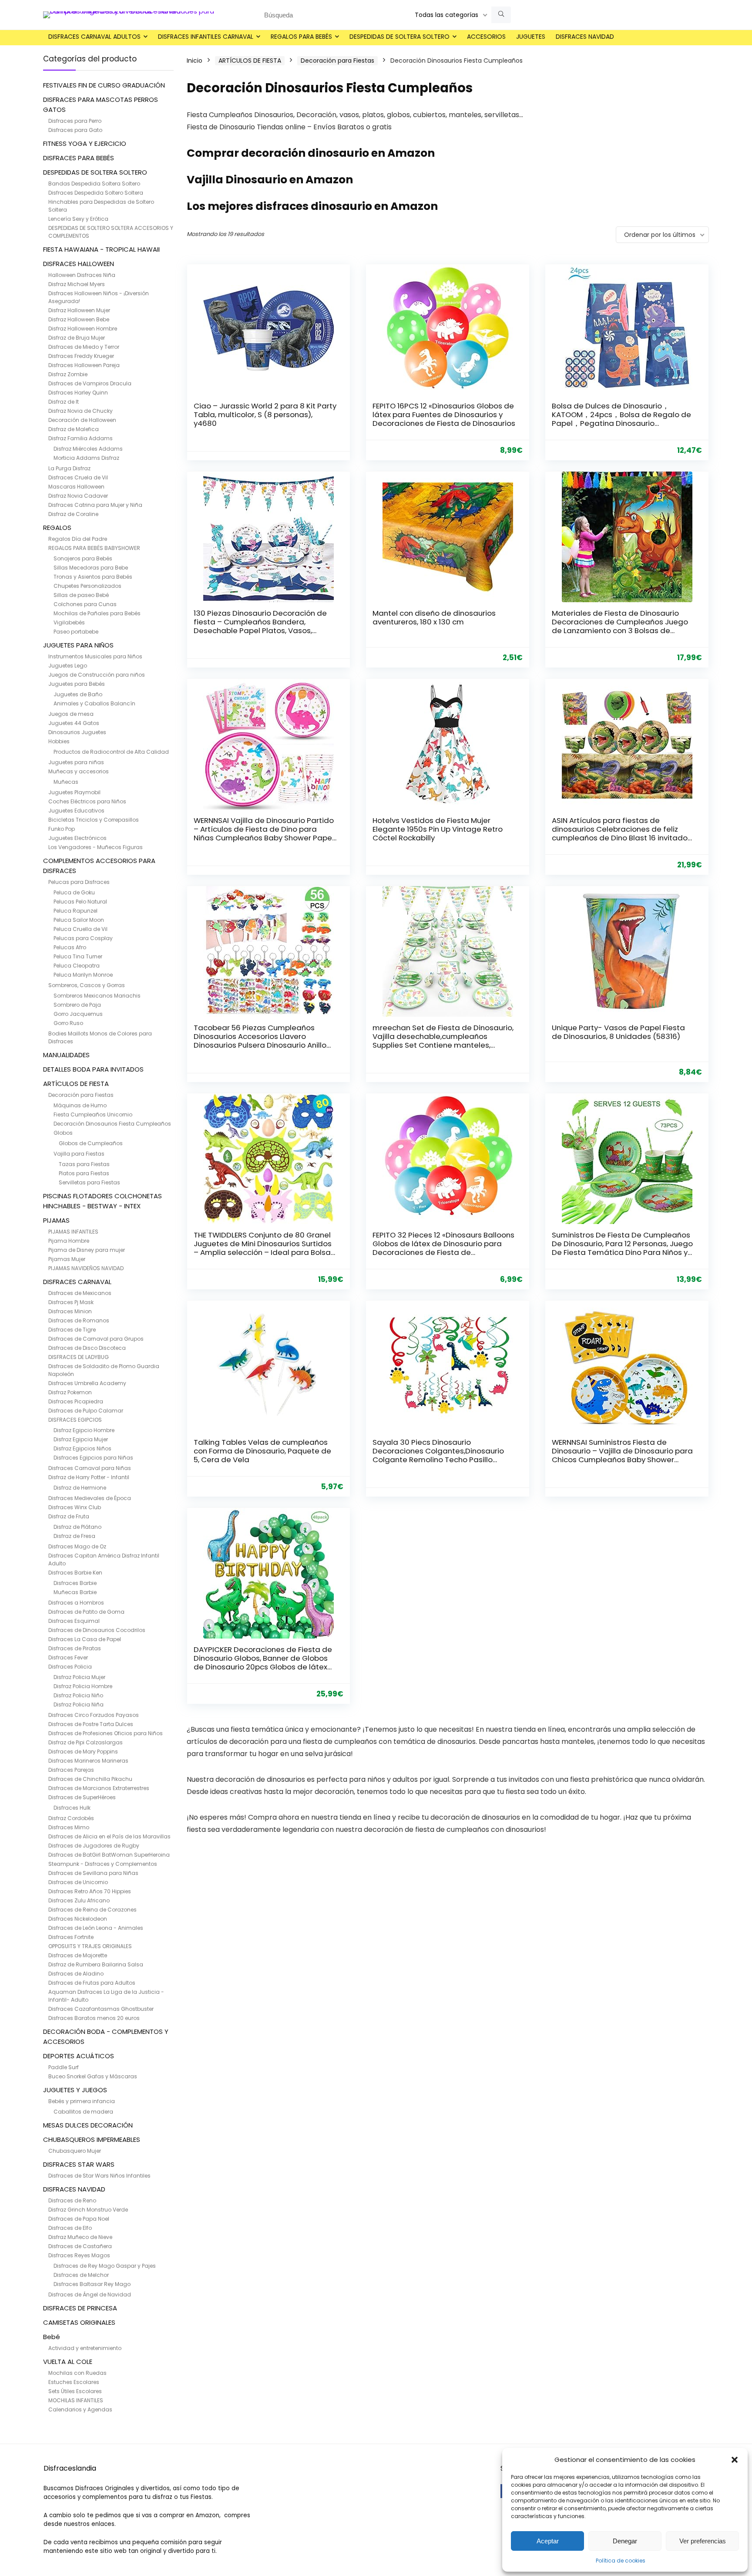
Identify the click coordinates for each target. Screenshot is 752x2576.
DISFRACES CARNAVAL (77, 1282)
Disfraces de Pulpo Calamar (86, 1411)
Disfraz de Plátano (77, 1527)
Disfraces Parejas (71, 1770)
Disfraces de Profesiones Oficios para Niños (106, 1733)
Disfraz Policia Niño (78, 1695)
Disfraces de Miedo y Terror (84, 347)
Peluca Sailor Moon (79, 920)
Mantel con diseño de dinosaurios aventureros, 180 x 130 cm (434, 617)
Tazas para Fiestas (84, 1164)
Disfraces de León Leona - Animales (96, 1928)
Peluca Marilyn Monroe (83, 975)
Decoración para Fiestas (81, 1095)
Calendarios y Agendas (80, 2409)
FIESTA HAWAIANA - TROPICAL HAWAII (101, 249)
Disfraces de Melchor (81, 2275)
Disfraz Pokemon (70, 1392)
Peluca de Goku (74, 892)
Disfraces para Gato (75, 130)
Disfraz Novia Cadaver (78, 496)
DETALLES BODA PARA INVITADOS (93, 1069)
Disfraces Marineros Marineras (88, 1761)
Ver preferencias (703, 2541)
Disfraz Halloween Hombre (83, 329)
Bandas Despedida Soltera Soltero (94, 184)
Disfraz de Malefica (74, 429)
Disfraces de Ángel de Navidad (90, 2294)
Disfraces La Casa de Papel (85, 1639)
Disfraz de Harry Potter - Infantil (89, 1477)
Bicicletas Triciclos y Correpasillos (94, 820)
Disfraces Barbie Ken (75, 1573)
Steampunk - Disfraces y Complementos (103, 1864)
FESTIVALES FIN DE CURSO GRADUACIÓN (104, 85)
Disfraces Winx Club (75, 1507)
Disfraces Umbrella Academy (87, 1383)
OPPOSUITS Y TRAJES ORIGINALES (90, 1946)
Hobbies (59, 741)
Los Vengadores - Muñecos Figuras (96, 847)
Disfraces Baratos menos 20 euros (94, 2018)
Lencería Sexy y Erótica (78, 219)
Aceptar (548, 2541)
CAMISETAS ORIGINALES (79, 2322)
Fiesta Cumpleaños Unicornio (93, 1114)
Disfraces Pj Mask (71, 1302)
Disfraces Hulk (72, 1808)
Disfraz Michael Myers (77, 284)
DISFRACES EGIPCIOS (75, 1420)
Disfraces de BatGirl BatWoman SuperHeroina (109, 1855)
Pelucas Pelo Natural (80, 902)
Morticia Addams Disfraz (86, 458)
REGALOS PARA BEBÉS (301, 37)
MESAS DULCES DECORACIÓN (88, 2125)
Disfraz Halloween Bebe (79, 319)
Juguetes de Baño (78, 694)
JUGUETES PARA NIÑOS (78, 645)
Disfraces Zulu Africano (79, 1900)
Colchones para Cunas (85, 604)
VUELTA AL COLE (68, 2362)
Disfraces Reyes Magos (79, 2255)
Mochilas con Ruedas (77, 2373)
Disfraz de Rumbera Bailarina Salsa (96, 1964)
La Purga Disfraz (69, 468)
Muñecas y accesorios (79, 771)
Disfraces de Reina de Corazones (92, 1910)
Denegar (625, 2541)
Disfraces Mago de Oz (77, 1546)
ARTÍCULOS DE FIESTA (76, 1084)
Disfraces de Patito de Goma (86, 1612)
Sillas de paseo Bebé (81, 595)
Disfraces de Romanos (79, 1320)
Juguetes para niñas (76, 762)
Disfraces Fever (68, 1657)
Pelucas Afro (70, 947)
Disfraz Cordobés (71, 1818)
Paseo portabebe (76, 632)
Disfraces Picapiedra (76, 1401)
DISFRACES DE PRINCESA (80, 2308)
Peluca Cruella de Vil (81, 929)
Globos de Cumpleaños (91, 1143)
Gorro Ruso (68, 1023)
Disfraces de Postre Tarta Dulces (91, 1724)
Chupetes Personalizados (87, 586)
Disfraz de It (64, 402)
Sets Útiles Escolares (75, 2391)
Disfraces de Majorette (78, 1955)
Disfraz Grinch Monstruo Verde (88, 2210)
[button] (735, 2460)
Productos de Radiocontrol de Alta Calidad (111, 752)
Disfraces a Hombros (76, 1603)
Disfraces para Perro (75, 121)
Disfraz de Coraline (73, 514)
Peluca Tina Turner (78, 956)
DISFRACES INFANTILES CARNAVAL (206, 37)
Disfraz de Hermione (80, 1488)
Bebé (52, 2337)
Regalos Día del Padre (78, 539)
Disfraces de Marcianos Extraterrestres (99, 1788)
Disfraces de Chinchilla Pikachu (90, 1779)
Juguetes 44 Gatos (74, 723)
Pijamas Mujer (67, 1259)
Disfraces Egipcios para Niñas (93, 1458)
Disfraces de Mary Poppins (83, 1752)
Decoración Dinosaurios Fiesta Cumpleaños (112, 1124)
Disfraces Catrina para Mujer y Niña (95, 505)
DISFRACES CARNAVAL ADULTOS (94, 37)
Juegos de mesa (71, 714)
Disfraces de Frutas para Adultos (92, 1983)
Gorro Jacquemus (78, 1014)
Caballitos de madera (83, 2112)
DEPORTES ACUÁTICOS (79, 2056)
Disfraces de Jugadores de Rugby (94, 1846)
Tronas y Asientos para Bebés (93, 577)
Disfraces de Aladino (76, 1974)
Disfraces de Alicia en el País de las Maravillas (109, 1836)
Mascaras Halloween (76, 487)
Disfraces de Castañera (80, 2246)
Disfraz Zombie (68, 374)
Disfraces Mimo (69, 1827)
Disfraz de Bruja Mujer (77, 338)
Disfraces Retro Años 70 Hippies (90, 1891)
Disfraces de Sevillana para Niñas (93, 1873)
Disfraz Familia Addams (81, 438)
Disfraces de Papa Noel (79, 2219)
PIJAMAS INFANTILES (73, 1232)
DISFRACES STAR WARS (79, 2164)
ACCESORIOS (486, 37)
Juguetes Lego (68, 666)
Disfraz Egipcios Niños (82, 1448)
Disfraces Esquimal (74, 1621)
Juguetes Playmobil (74, 792)
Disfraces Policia (70, 1667)
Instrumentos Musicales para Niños (95, 656)
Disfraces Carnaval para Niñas (90, 1468)
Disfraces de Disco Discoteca (87, 1348)
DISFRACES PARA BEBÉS (79, 158)
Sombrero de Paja (77, 1005)
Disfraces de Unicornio (78, 1882)
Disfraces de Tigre (72, 1330)
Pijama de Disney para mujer (87, 1250)
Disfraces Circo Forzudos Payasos (94, 1715)
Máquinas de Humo (80, 1105)
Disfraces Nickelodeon (78, 1919)
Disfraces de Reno (72, 2200)
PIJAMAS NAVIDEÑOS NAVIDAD (86, 1268)
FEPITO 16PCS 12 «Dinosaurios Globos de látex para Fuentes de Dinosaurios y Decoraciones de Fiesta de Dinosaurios (444, 415)
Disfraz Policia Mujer (79, 1677)
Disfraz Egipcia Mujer (81, 1439)
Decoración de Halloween (82, 420)
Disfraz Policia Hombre (83, 1686)
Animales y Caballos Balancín (94, 703)
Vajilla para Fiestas (79, 1154)
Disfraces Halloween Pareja (84, 365)
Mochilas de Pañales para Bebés (97, 613)
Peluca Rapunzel (76, 911)
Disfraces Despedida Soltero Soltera (96, 193)
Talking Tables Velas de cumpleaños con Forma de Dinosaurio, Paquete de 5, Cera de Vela (262, 1451)
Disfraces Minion (70, 1311)
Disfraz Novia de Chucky (81, 411)
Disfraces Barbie (75, 1583)
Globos (63, 1133)
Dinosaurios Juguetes (77, 732)
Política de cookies (621, 2561)
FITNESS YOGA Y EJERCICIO (85, 143)
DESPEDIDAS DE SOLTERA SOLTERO (399, 37)
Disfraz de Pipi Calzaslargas (86, 1742)
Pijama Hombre (69, 1241)
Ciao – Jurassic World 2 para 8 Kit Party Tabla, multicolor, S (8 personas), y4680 (265, 415)
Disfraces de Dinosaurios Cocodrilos (97, 1630)
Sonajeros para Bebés (83, 558)
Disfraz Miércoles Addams (88, 449)
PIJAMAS (56, 1220)
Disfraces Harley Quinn (78, 393)
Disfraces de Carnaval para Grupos (96, 1339)
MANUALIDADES (66, 1055)
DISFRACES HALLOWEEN (79, 264)
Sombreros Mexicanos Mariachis (97, 996)
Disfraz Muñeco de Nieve (80, 2237)
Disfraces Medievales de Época (90, 1498)
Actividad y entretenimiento (85, 2348)
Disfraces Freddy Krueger (81, 356)
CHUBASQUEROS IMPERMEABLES (92, 2139)
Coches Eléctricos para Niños (87, 801)
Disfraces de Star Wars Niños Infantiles (99, 2176)
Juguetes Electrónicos (77, 838)
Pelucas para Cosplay (83, 938)
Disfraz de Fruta (69, 1516)
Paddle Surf (64, 2067)
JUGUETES (531, 37)
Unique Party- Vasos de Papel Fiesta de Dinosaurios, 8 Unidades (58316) (618, 1032)
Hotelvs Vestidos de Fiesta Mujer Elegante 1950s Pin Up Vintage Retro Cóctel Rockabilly (438, 829)
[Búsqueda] (501, 15)
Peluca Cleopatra (77, 966)
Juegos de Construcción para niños (97, 675)
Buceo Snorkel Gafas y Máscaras (93, 2076)
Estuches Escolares (74, 2382)
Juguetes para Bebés (77, 684)
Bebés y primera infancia (82, 2101)
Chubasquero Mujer (75, 2151)
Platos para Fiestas (84, 1173)
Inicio (195, 61)
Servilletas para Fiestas (89, 1182)
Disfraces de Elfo (70, 2228)
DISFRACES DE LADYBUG (79, 1357)
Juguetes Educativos (76, 811)
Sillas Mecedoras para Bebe (91, 568)
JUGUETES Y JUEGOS (75, 2090)
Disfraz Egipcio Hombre (84, 1430)
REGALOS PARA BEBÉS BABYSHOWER (94, 548)
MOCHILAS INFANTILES (76, 2400)
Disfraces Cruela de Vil (78, 477)
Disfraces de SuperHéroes (82, 1797)
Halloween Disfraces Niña (82, 275)
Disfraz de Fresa (74, 1536)
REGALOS (57, 528)
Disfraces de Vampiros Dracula (90, 383)
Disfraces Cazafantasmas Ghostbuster (101, 2009)
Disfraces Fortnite (71, 1937)
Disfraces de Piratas (75, 1648)
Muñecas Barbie (75, 1592)
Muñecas (66, 782)
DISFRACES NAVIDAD (585, 37)
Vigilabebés (69, 622)
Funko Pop (62, 829)
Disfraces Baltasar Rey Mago (92, 2284)
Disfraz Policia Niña (79, 1704)
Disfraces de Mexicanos (80, 1293)
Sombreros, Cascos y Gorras (87, 985)
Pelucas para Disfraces (79, 882)
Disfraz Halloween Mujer (79, 310)
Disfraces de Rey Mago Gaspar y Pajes (105, 2266)
